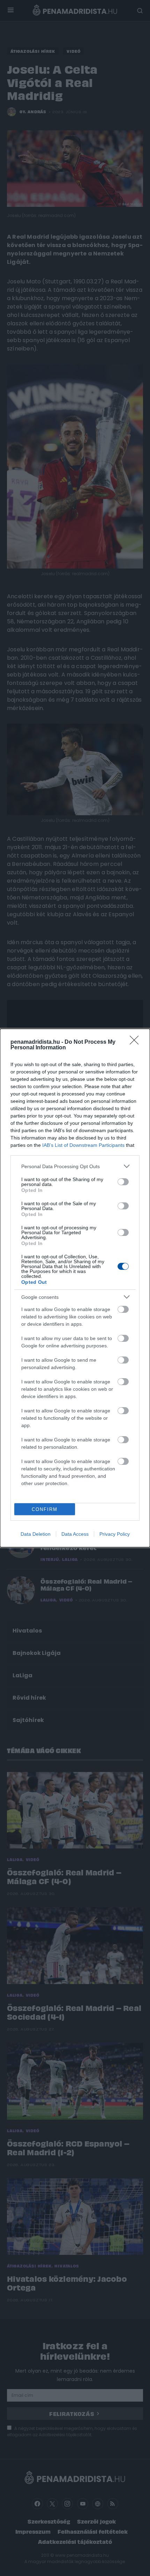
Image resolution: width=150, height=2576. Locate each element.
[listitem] (75, 1166)
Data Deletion (36, 1534)
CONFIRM (45, 1509)
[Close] (136, 1042)
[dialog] (75, 1288)
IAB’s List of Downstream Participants (83, 1145)
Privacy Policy (115, 1534)
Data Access (75, 1534)
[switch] (123, 1182)
